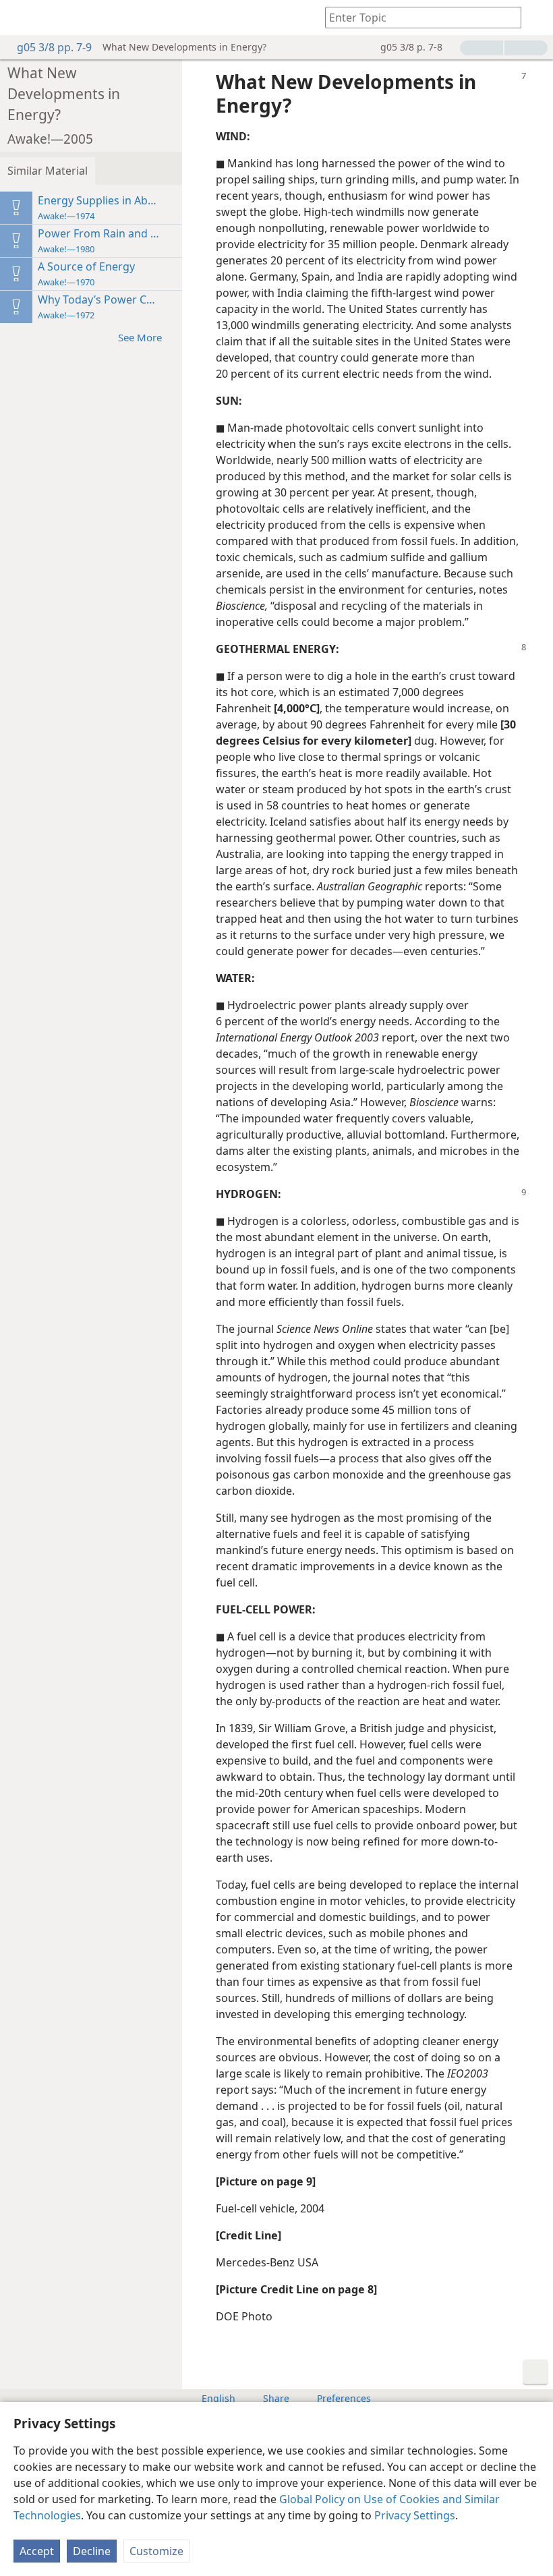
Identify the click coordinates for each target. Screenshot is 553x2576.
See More (140, 337)
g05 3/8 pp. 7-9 (54, 47)
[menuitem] (20, 18)
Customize (156, 2551)
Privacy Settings (415, 2515)
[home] (20, 18)
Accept (37, 2551)
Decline (92, 2551)
